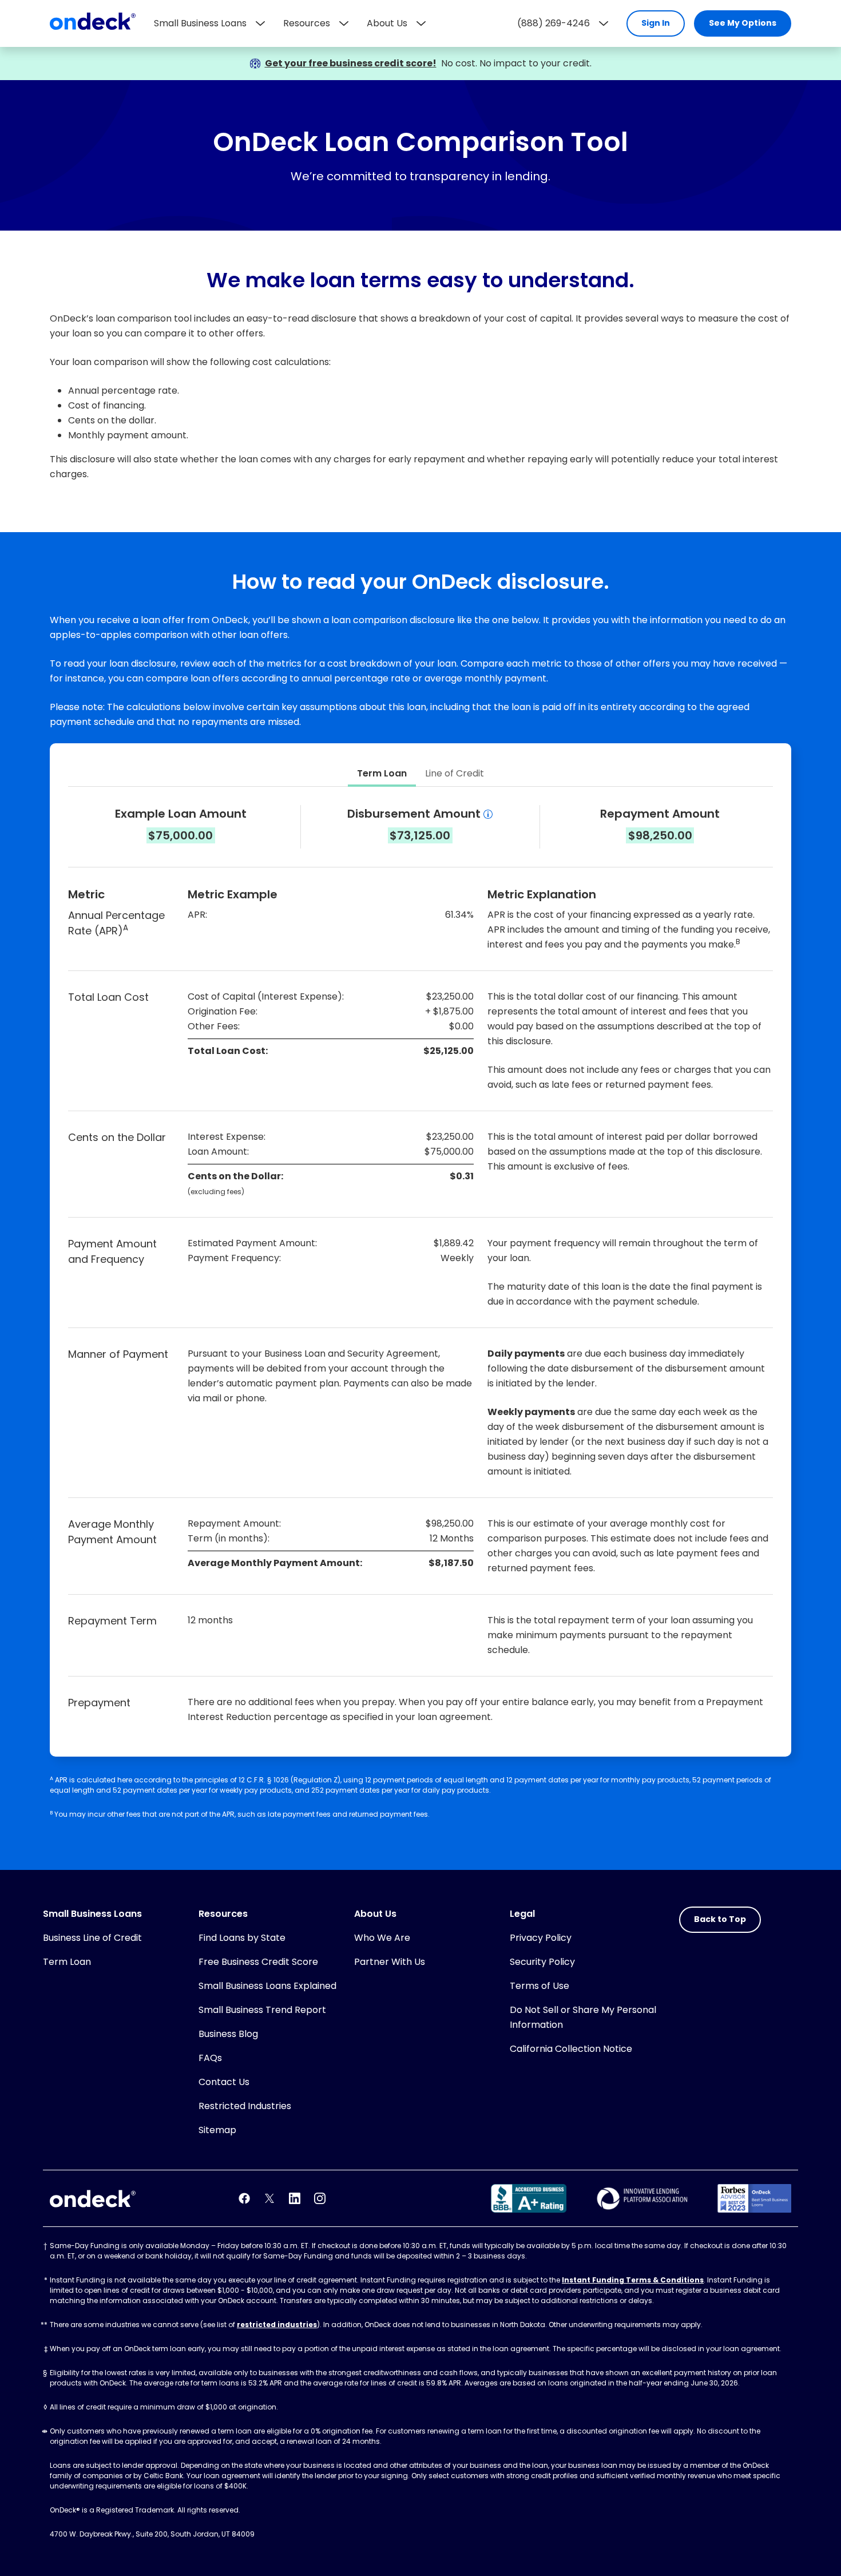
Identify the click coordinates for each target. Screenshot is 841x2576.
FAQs (210, 2058)
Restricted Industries (245, 2106)
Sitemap (217, 2130)
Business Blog (228, 2034)
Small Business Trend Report (262, 2010)
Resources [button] (307, 23)
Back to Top (720, 1919)
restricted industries (277, 2325)
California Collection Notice (571, 2049)
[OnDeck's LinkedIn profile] (295, 2198)
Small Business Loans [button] (200, 23)
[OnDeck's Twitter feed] (269, 2198)
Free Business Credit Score (258, 1962)
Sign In (656, 23)
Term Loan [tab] (382, 773)
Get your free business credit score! (351, 63)
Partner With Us (390, 1962)
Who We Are (382, 1938)
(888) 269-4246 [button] (554, 23)
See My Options (743, 23)
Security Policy (542, 1962)
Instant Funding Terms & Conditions (633, 2280)
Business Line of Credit (92, 1938)
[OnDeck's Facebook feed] (244, 2198)
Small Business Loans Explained (267, 1986)
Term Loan (67, 1962)
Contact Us (224, 2082)
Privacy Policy (541, 1938)
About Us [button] (387, 23)
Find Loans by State (242, 1938)
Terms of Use (539, 1986)
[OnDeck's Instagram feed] (320, 2198)
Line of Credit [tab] (455, 773)
